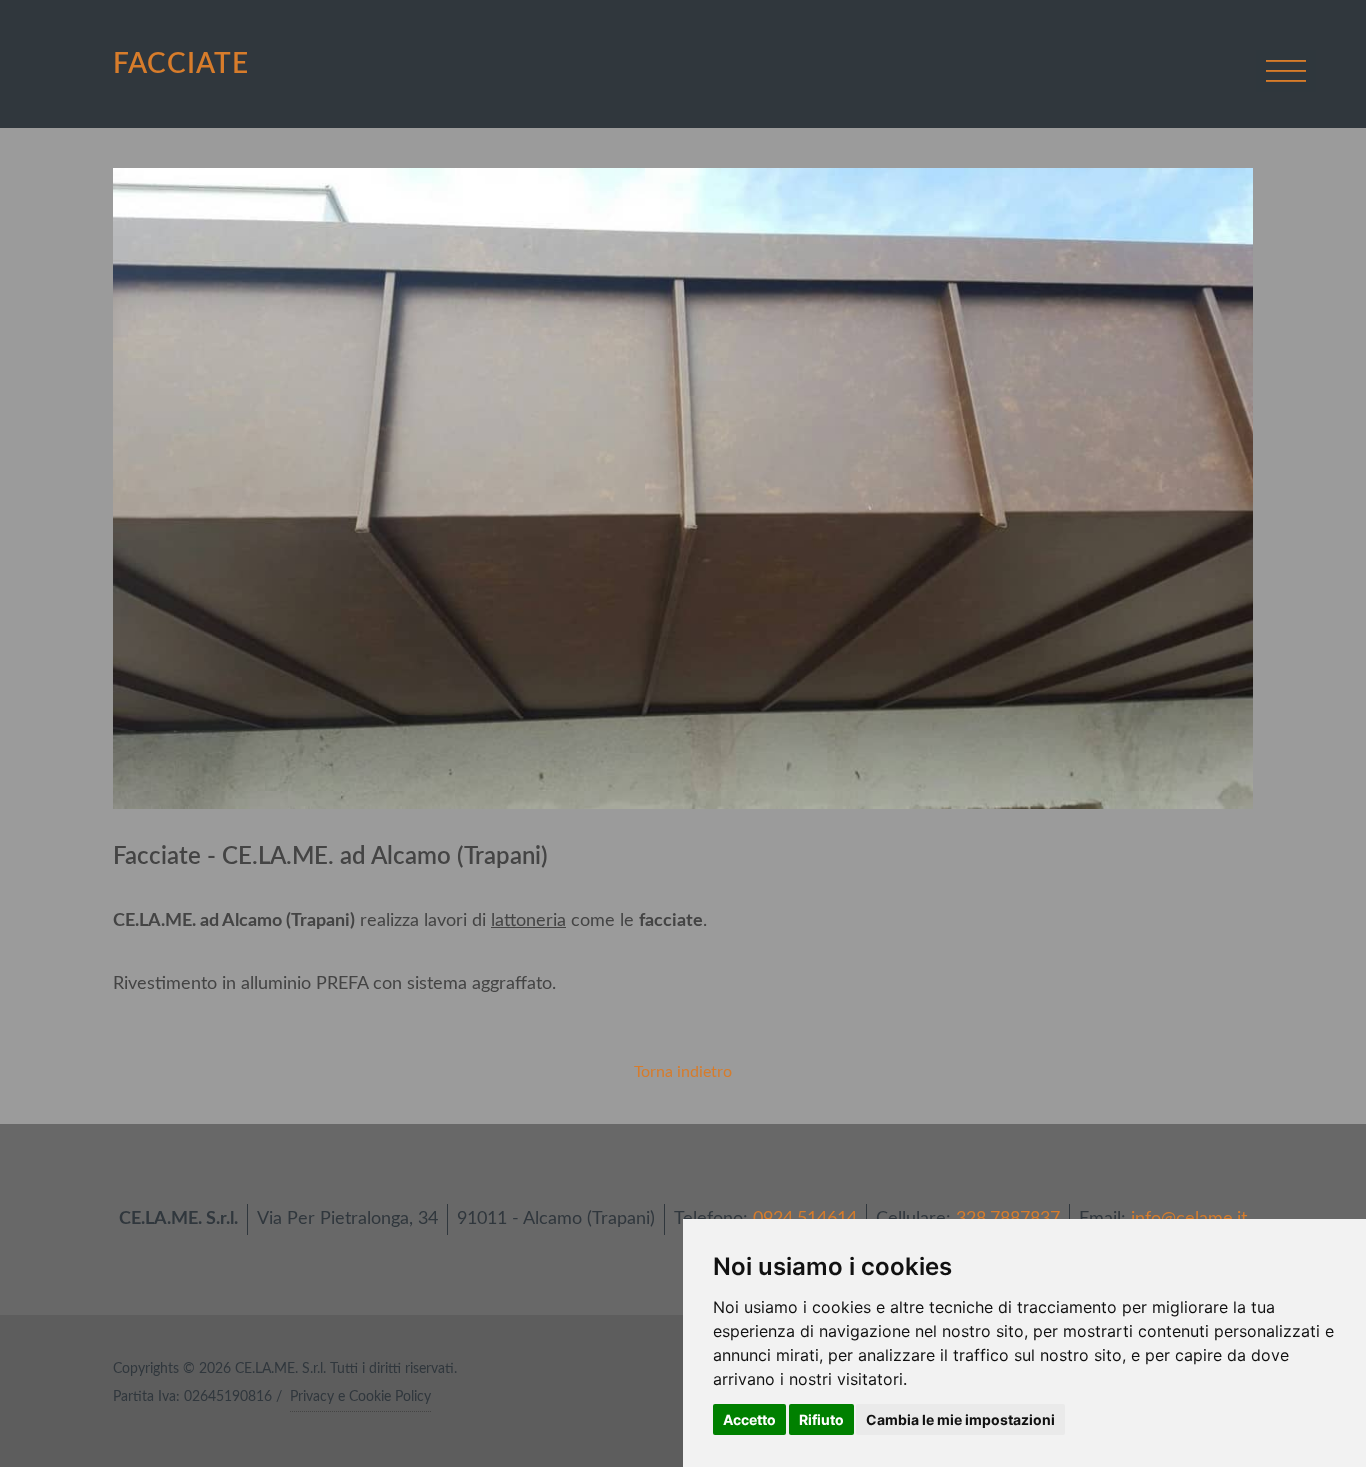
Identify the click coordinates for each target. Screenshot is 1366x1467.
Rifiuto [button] (821, 1419)
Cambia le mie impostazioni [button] (960, 1419)
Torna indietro (683, 1072)
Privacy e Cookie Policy (360, 1397)
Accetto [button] (749, 1419)
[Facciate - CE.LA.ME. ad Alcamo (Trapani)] (683, 488)
